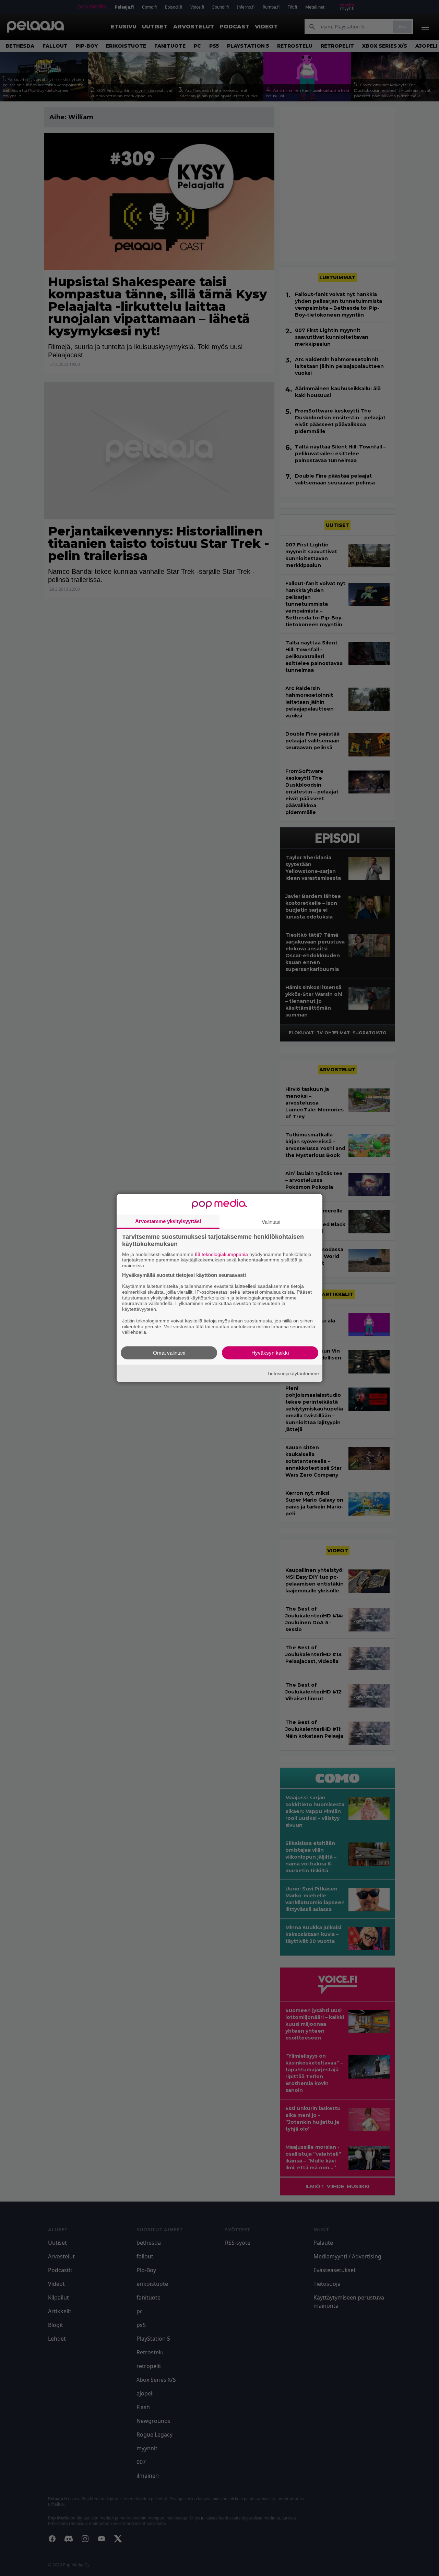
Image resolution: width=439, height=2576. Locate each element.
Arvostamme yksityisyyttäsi (168, 1221)
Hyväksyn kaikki (270, 1353)
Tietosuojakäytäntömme (293, 1373)
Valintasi (271, 1222)
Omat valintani (169, 1353)
